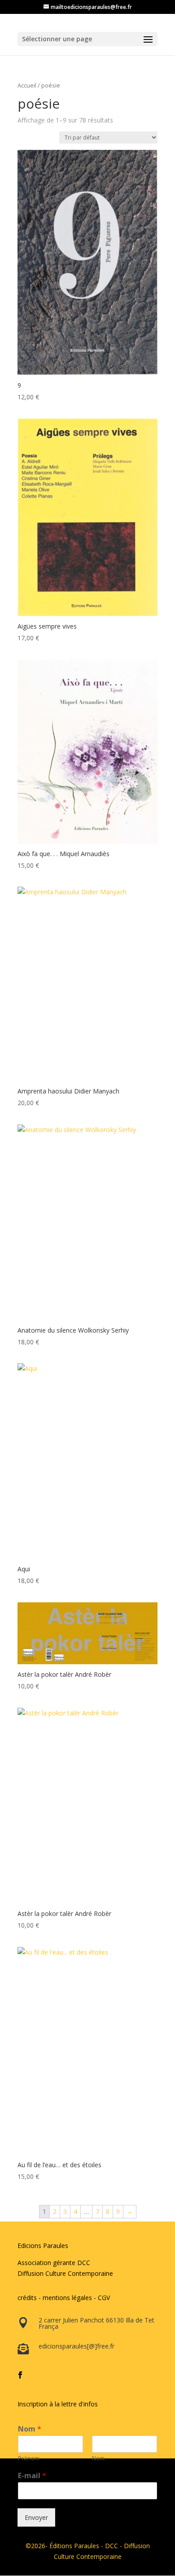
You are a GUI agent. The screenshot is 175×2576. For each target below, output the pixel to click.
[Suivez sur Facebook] (20, 2375)
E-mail (32, 2476)
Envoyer (36, 2517)
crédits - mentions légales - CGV (64, 2298)
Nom (30, 2429)
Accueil (27, 85)
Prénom (29, 2458)
